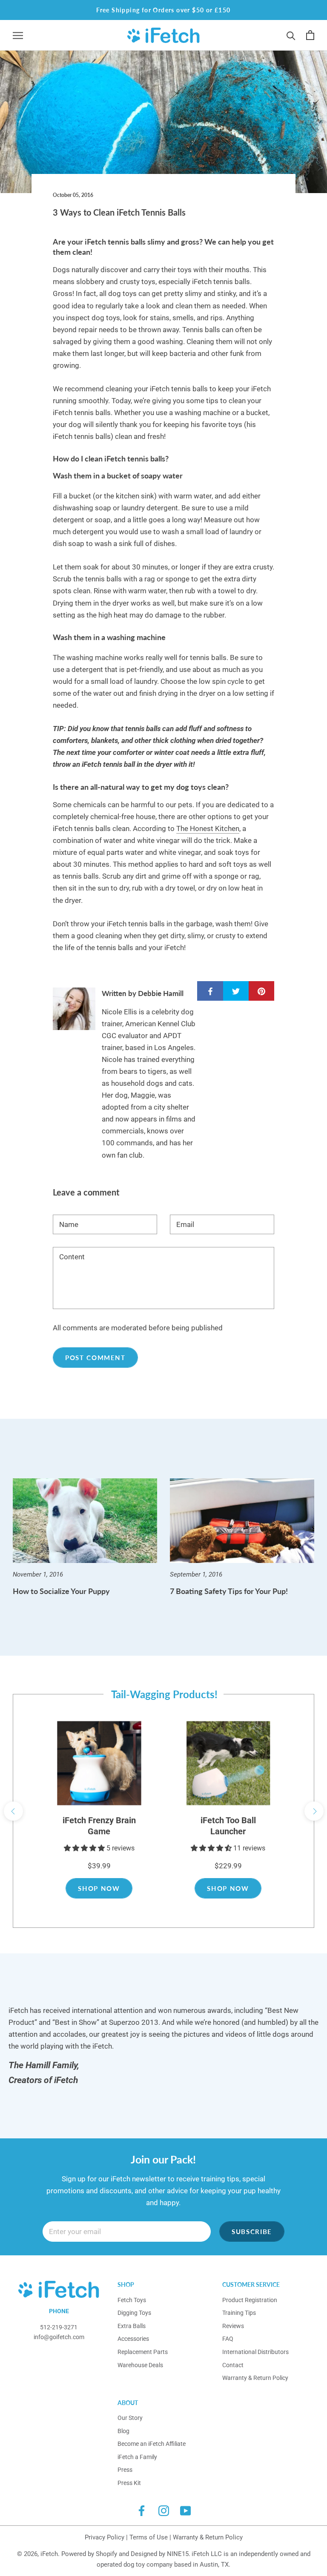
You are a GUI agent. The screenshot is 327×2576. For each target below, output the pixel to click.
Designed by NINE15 (160, 2554)
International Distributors (255, 2352)
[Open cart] (310, 35)
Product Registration (250, 2300)
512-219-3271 (59, 2327)
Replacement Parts (143, 2352)
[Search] (291, 35)
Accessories (133, 2339)
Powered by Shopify (89, 2554)
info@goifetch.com (59, 2337)
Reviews (233, 2326)
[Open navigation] (18, 35)
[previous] (13, 1811)
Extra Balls (132, 2326)
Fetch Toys (132, 2300)
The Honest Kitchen (208, 828)
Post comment (95, 1358)
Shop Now (99, 1888)
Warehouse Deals (140, 2365)
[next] (314, 1811)
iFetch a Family (137, 2457)
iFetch (49, 2554)
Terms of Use (149, 2537)
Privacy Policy (105, 2537)
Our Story (130, 2418)
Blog (123, 2431)
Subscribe (252, 2232)
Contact (233, 2365)
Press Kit (129, 2483)
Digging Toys (134, 2313)
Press (125, 2470)
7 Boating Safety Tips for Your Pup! (229, 1591)
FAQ (228, 2339)
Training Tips (239, 2313)
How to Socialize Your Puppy (61, 1591)
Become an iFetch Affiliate (152, 2444)
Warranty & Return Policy (255, 2378)
